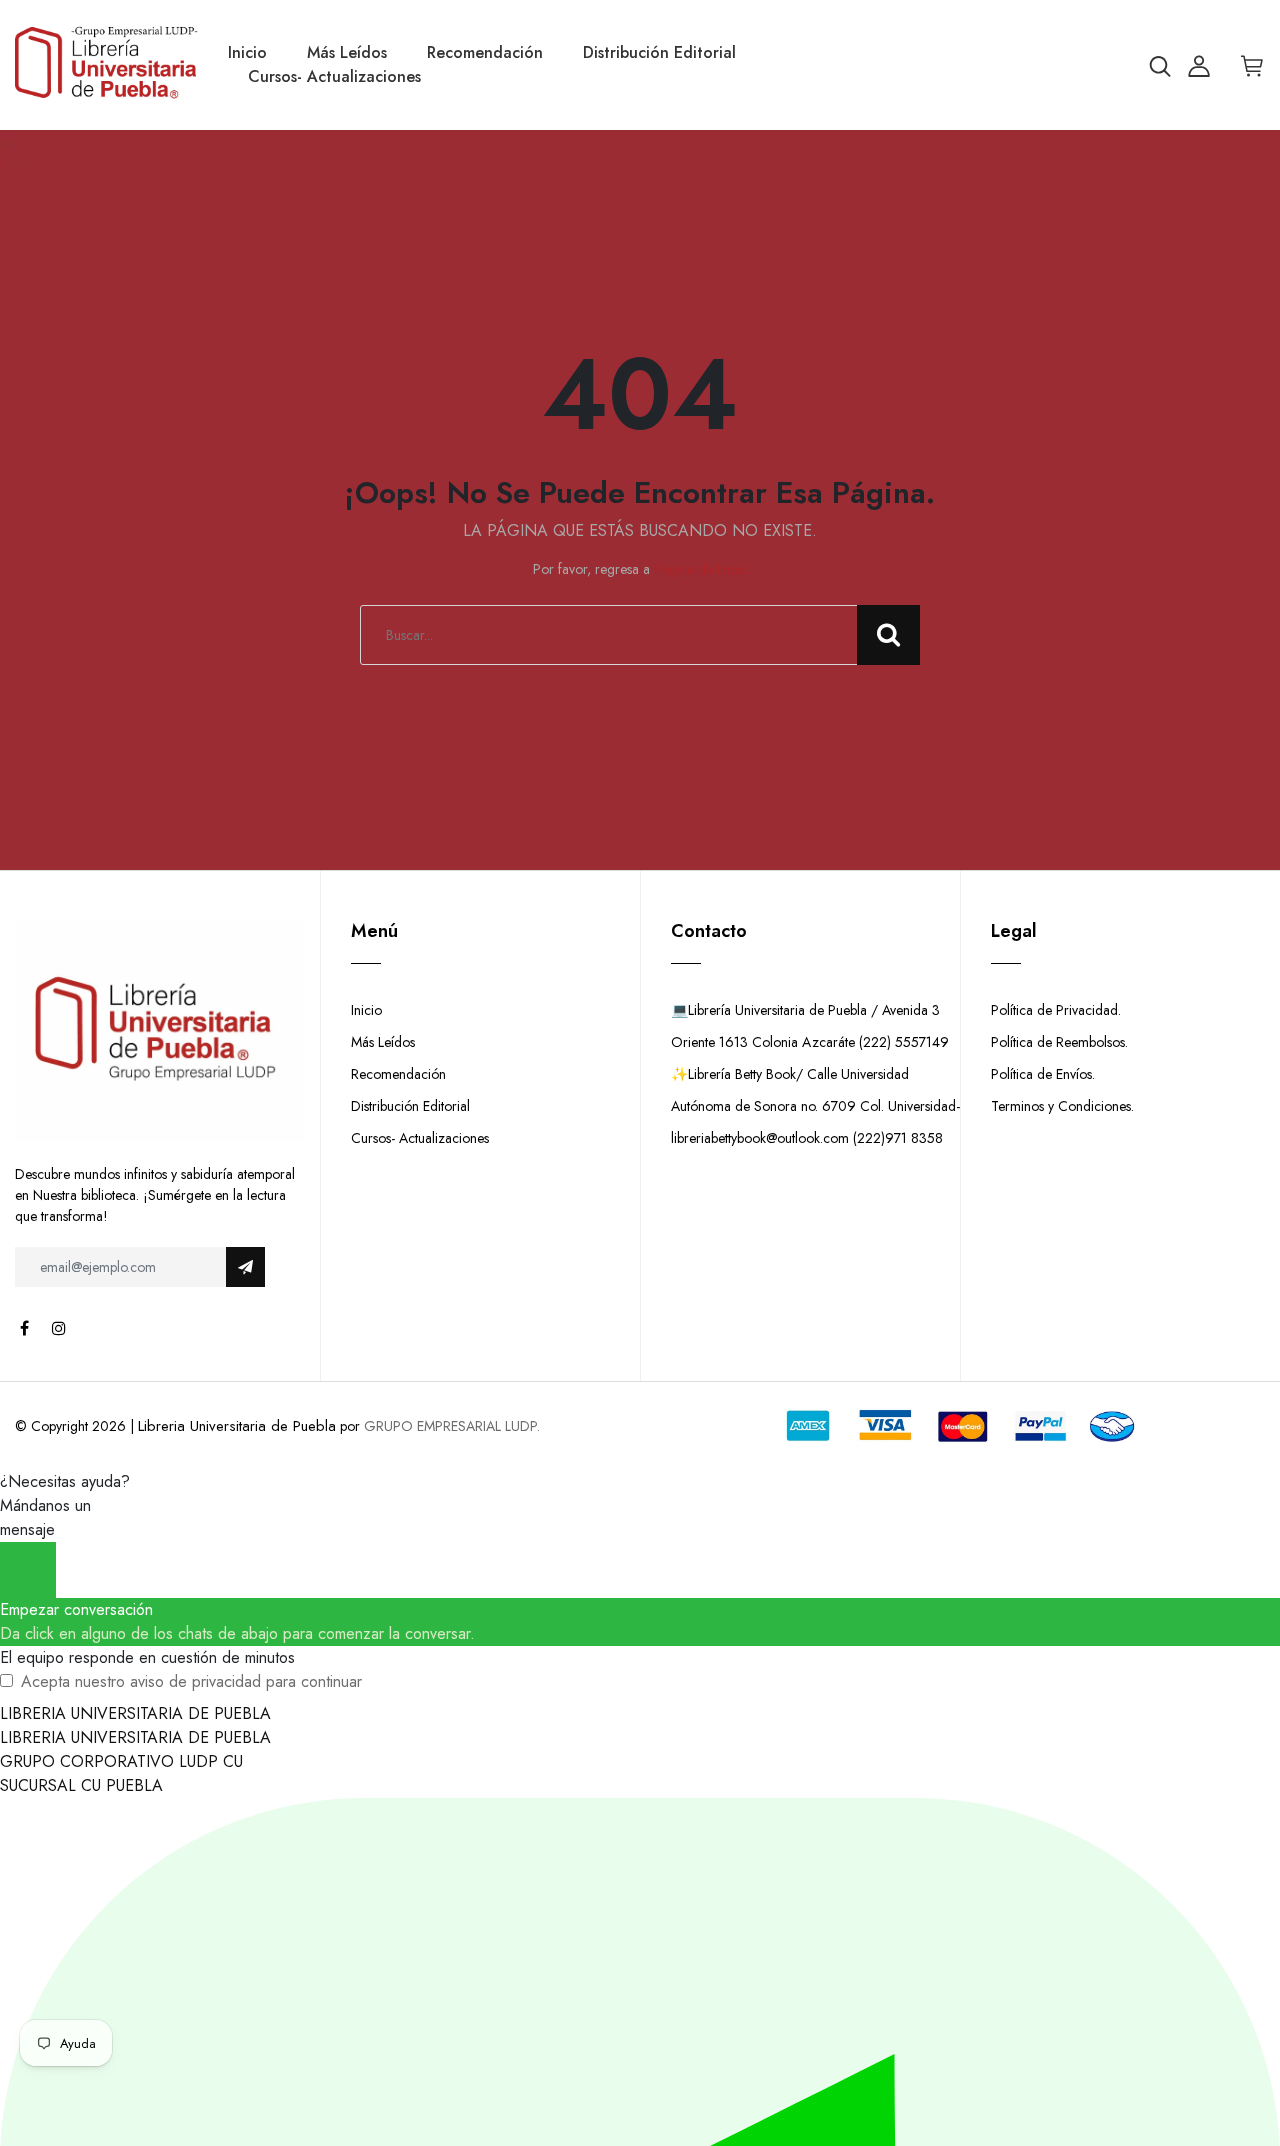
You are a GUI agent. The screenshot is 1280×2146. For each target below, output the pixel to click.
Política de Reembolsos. (1059, 1042)
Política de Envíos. (1043, 1074)
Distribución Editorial (659, 52)
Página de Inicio (701, 569)
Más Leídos (347, 52)
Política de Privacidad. (1056, 1010)
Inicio (247, 52)
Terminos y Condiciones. (1062, 1106)
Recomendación (485, 52)
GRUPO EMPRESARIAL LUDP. (452, 1426)
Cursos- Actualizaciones (334, 76)
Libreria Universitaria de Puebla (237, 1426)
